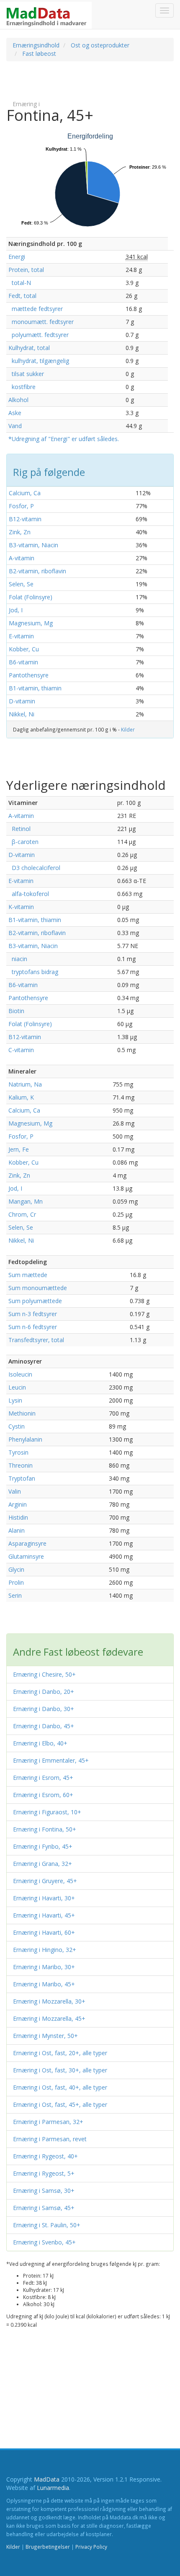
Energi (17, 257)
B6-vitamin (23, 662)
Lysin (15, 1400)
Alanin (17, 1530)
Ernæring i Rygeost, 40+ (45, 2156)
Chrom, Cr (22, 1214)
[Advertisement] (73, 80)
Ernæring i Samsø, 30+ (44, 2191)
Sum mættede (28, 1275)
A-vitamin (22, 558)
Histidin (18, 1517)
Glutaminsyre (26, 1556)
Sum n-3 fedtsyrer (33, 1314)
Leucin (17, 1387)
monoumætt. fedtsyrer (41, 322)
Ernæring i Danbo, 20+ (44, 1692)
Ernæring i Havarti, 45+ (44, 1915)
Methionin (22, 1413)
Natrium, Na (25, 1084)
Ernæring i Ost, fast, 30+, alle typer (60, 2070)
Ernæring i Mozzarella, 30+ (49, 2001)
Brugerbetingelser (48, 2547)
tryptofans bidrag (33, 972)
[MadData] (46, 15)
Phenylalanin (25, 1439)
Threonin (21, 1465)
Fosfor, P (21, 506)
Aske (15, 413)
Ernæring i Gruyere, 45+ (45, 1881)
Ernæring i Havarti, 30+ (44, 1898)
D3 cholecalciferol (34, 868)
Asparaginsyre (27, 1543)
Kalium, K (21, 1097)
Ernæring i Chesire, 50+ (44, 1674)
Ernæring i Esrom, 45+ (43, 1778)
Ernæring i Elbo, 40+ (40, 1743)
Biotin (16, 1011)
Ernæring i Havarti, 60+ (44, 1932)
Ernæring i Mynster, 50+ (45, 2036)
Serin (15, 1595)
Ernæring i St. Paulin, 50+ (47, 2225)
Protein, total (26, 270)
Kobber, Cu (24, 649)
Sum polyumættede (35, 1301)
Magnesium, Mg (31, 623)
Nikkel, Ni (22, 714)
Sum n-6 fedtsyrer (33, 1327)
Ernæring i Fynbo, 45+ (43, 1846)
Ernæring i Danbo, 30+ (44, 1709)
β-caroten (23, 842)
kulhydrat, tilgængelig (39, 361)
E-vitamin (21, 636)
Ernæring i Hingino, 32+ (45, 1950)
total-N (20, 283)
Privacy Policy (91, 2547)
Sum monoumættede (38, 1288)
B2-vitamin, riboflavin (37, 571)
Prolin (16, 1582)
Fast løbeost (39, 54)
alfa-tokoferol (29, 894)
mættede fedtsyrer (36, 309)
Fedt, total (22, 296)
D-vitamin (22, 701)
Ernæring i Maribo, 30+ (44, 1967)
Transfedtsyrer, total (36, 1340)
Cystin (17, 1426)
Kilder (128, 729)
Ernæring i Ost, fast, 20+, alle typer (60, 2053)
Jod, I (16, 610)
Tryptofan (22, 1478)
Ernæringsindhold (36, 45)
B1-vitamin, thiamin (35, 688)
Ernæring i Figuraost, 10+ (47, 1812)
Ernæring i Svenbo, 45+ (44, 2242)
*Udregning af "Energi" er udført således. (64, 439)
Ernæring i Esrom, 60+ (43, 1795)
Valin (15, 1491)
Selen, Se (21, 584)
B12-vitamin (25, 519)
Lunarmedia (53, 2488)
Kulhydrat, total (29, 348)
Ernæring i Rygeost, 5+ (44, 2173)
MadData (47, 2479)
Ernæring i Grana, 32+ (42, 1864)
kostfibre (22, 387)
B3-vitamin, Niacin (33, 545)
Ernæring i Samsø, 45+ (44, 2208)
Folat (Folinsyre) (31, 597)
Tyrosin (18, 1452)
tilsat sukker (26, 374)
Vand (15, 426)
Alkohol (18, 400)
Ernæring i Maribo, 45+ (44, 1984)
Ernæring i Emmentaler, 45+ (51, 1760)
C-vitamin (21, 1050)
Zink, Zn (20, 532)
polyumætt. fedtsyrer (39, 335)
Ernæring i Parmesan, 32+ (48, 2122)
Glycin (16, 1569)
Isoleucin (20, 1374)
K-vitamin (21, 907)
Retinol (19, 829)
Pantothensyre (29, 675)
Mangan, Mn (26, 1201)
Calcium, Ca (25, 493)
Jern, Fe (19, 1149)
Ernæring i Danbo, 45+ (44, 1726)
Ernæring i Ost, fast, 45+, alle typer (60, 2104)
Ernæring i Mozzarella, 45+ (49, 2018)
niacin (18, 959)
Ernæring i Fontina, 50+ (45, 1829)
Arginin (18, 1504)
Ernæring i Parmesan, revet (50, 2139)
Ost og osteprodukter (100, 45)
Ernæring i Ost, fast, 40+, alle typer (60, 2087)
